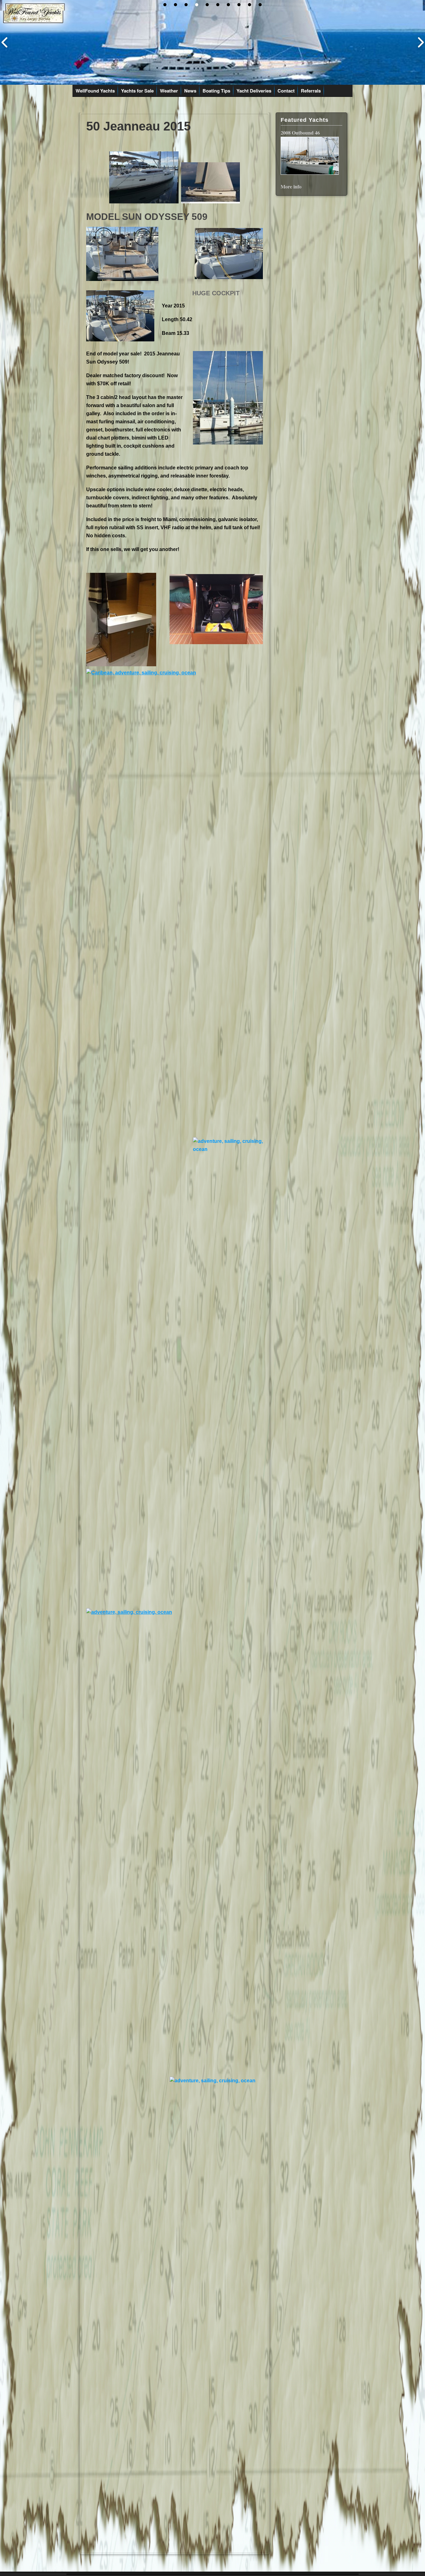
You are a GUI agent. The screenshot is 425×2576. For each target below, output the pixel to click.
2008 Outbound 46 (300, 133)
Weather (169, 91)
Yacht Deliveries (254, 91)
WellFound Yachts (95, 91)
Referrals (311, 91)
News (190, 91)
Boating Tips (216, 91)
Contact (286, 91)
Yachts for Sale (137, 91)
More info (291, 186)
